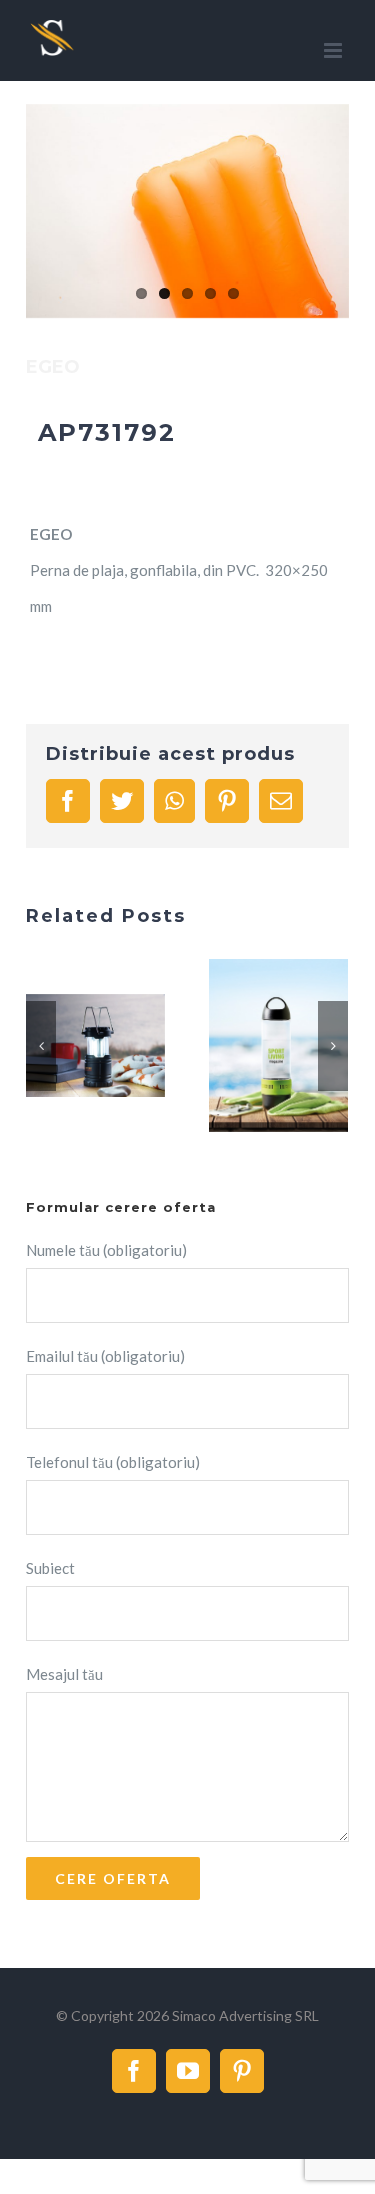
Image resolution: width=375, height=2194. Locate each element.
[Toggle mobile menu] (334, 50)
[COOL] (278, 1045)
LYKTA (72, 1046)
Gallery (120, 1046)
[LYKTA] (95, 1045)
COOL (255, 1046)
